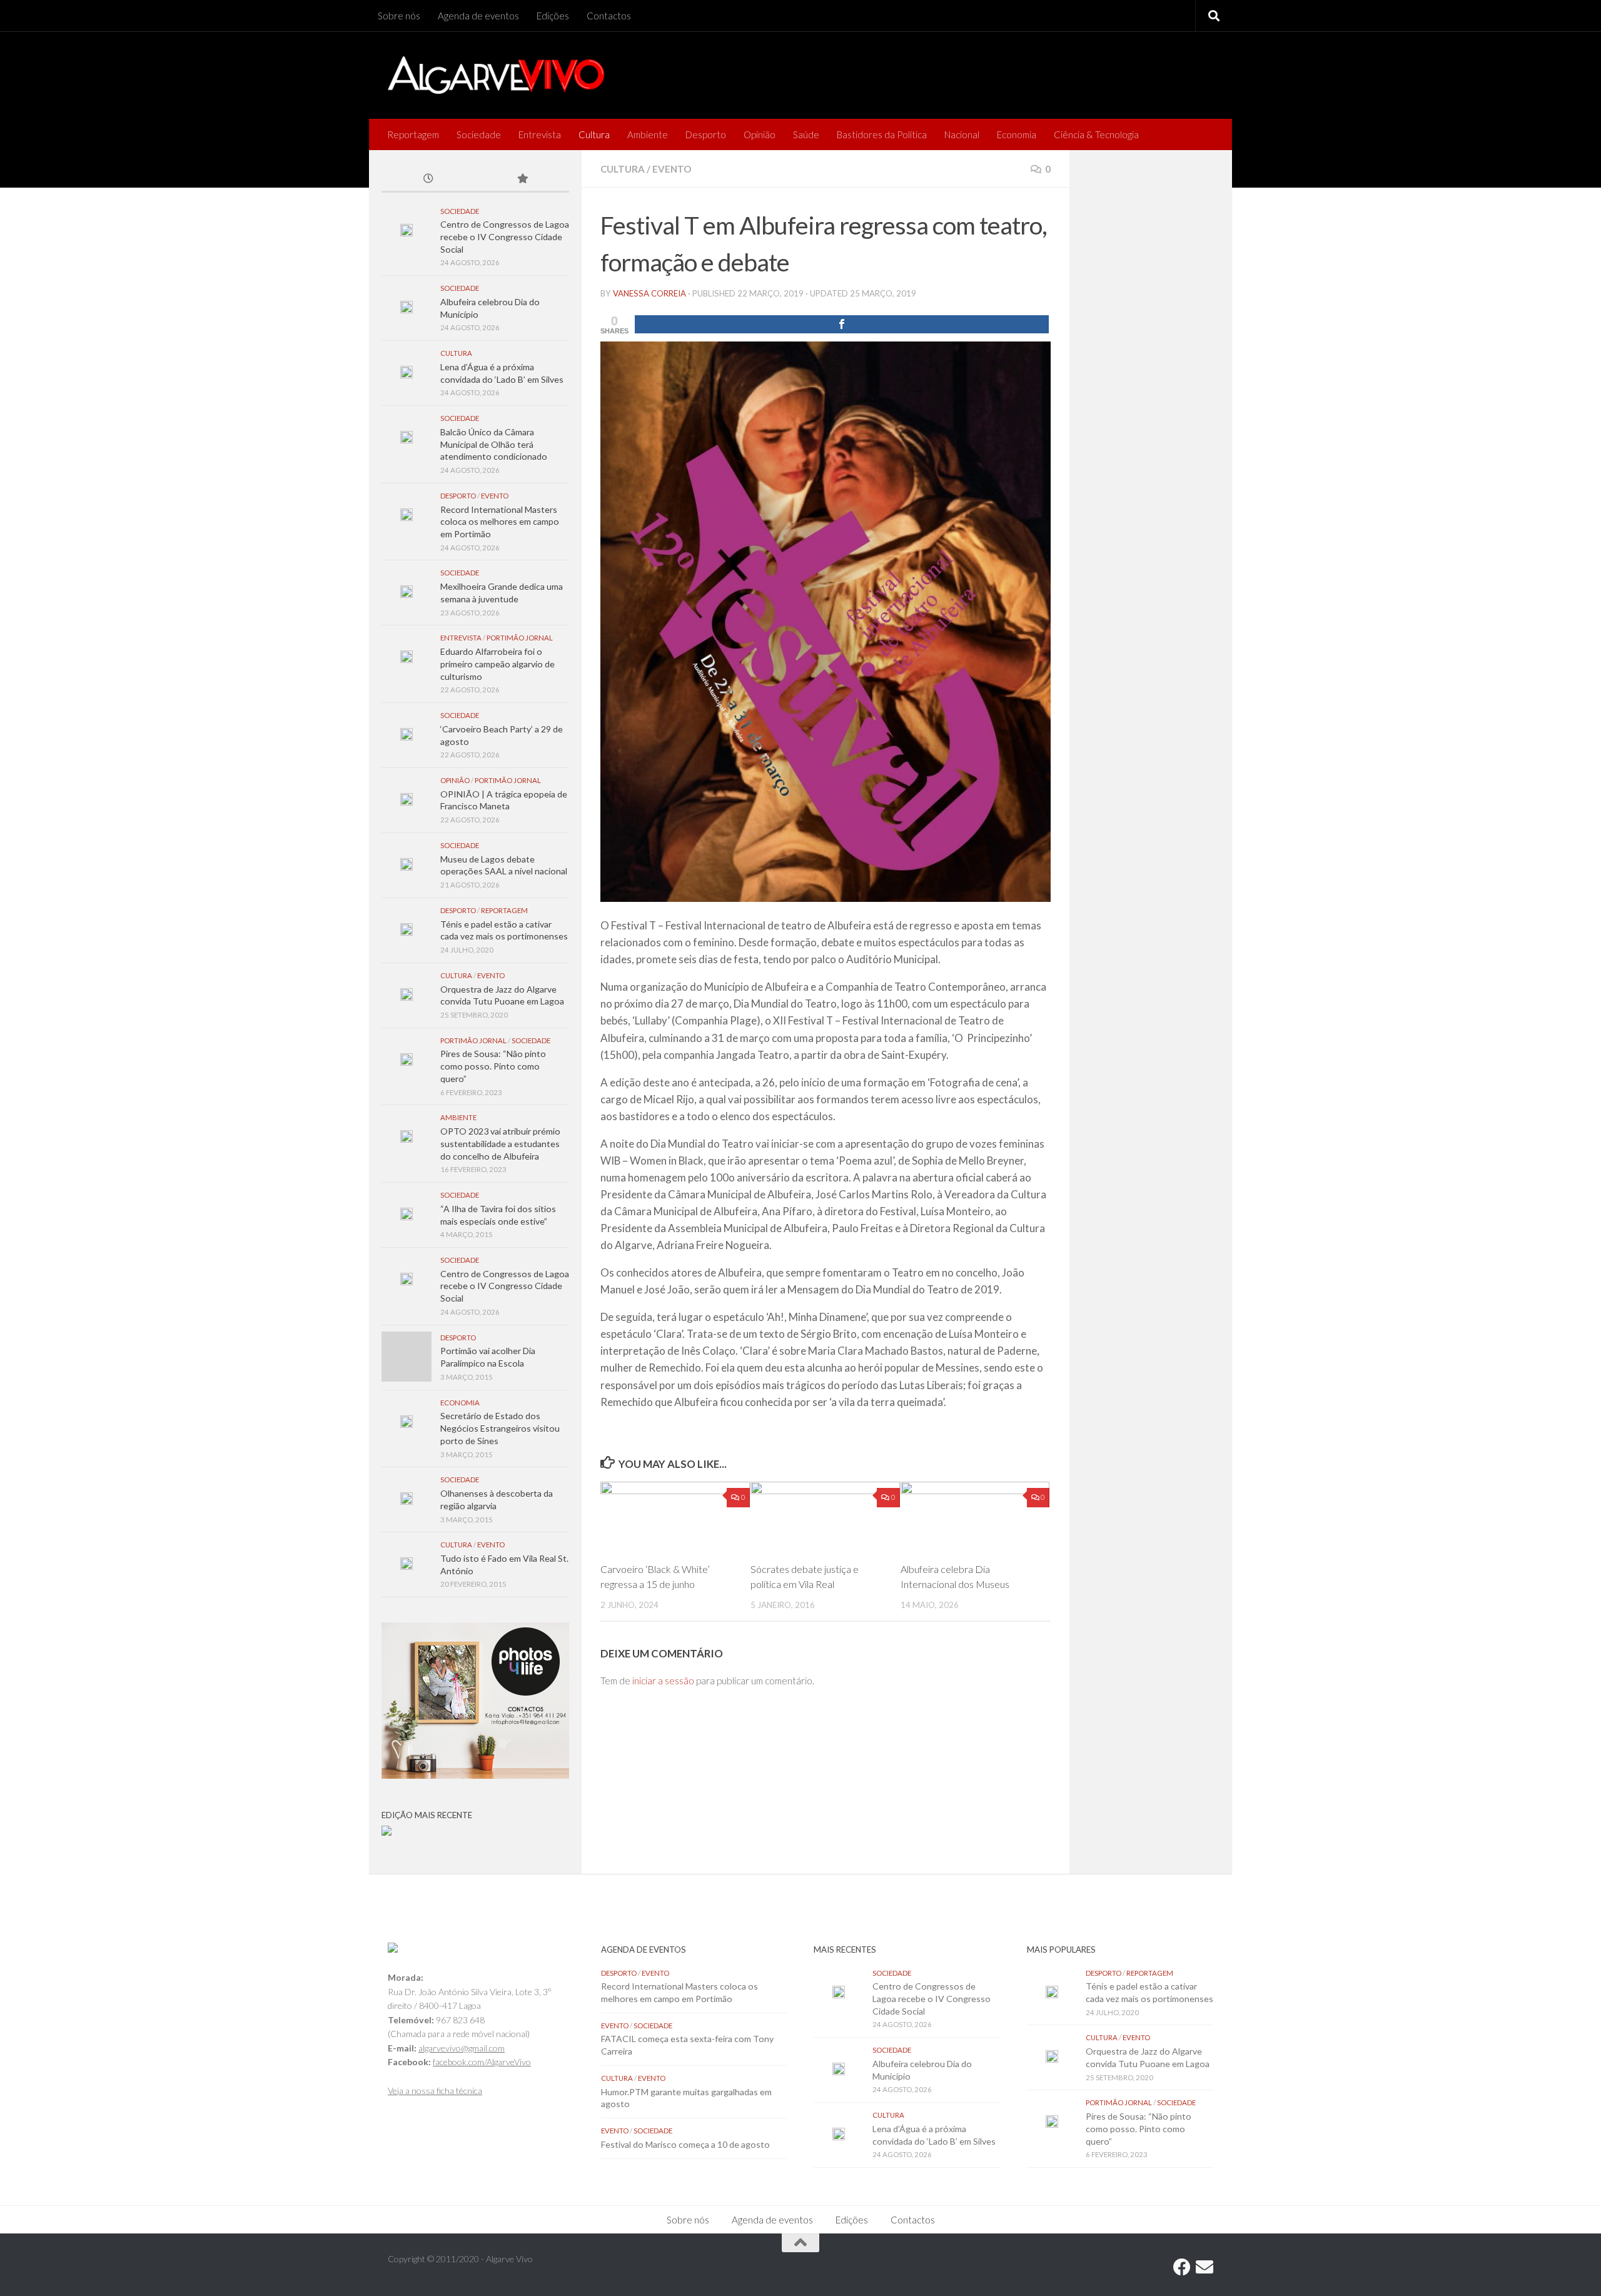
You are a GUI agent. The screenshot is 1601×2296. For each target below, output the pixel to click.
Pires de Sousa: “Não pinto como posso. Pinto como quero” (493, 1066)
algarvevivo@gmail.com (462, 2048)
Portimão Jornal (520, 638)
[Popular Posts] (522, 180)
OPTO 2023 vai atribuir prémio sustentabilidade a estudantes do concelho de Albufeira (500, 1143)
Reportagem (413, 134)
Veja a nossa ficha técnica (435, 2091)
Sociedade (479, 134)
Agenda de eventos (478, 16)
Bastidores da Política (882, 134)
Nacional (962, 134)
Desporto (706, 134)
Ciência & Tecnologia (1096, 134)
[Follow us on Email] (1205, 2267)
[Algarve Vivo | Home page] (496, 75)
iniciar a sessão (663, 1681)
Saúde (806, 134)
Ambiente (648, 134)
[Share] (842, 324)
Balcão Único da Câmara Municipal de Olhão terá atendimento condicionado (494, 444)
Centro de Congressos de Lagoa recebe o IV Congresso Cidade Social (505, 236)
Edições (553, 16)
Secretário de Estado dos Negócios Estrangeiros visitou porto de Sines (500, 1428)
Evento (672, 169)
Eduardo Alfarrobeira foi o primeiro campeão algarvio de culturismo (497, 664)
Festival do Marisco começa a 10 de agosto (685, 2144)
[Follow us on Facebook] (1182, 2267)
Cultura (594, 134)
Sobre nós (399, 16)
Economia (1017, 134)
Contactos (609, 16)
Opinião (760, 134)
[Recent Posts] (428, 180)
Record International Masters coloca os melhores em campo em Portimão (500, 522)
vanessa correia (649, 293)
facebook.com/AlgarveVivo (482, 2062)
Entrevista (540, 134)
